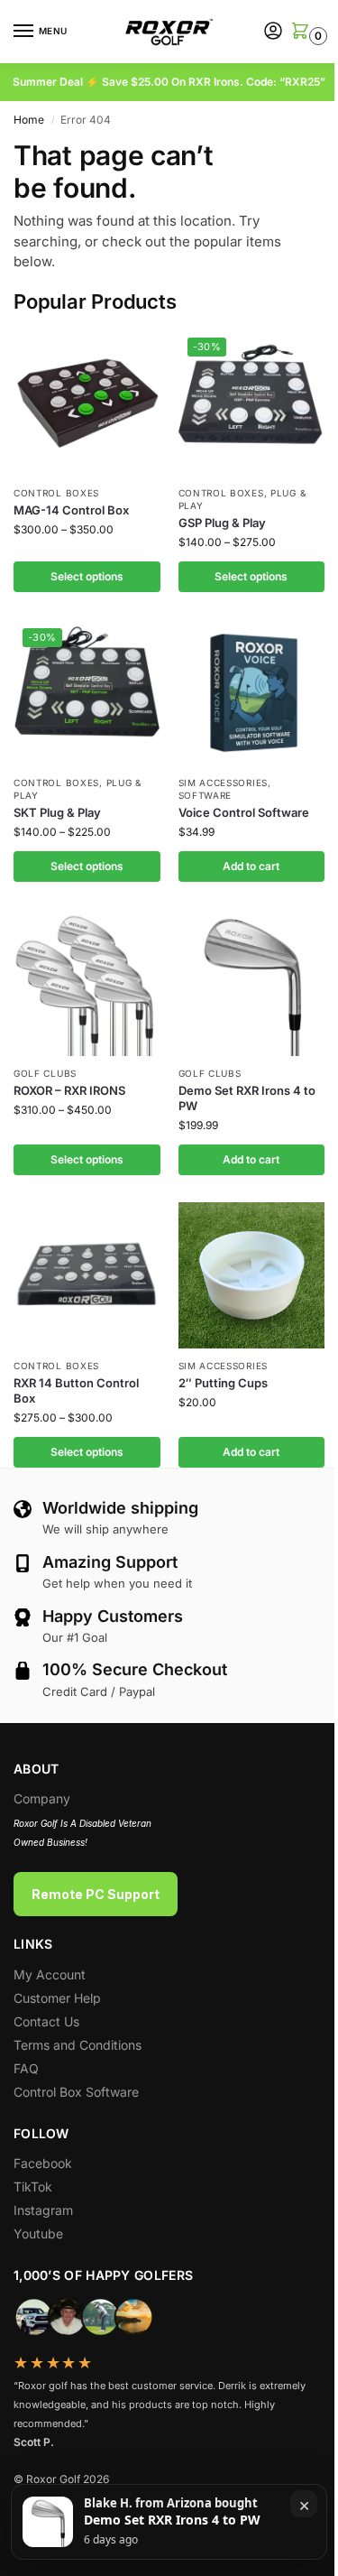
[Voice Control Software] (252, 693)
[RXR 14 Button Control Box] (87, 1276)
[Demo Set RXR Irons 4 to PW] (252, 982)
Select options (87, 576)
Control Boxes (56, 493)
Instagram (43, 2210)
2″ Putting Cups (223, 1383)
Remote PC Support (96, 1894)
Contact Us (46, 2021)
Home (29, 120)
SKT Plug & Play (57, 812)
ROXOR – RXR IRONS (69, 1090)
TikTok (33, 2187)
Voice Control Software (244, 812)
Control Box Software (76, 2092)
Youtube (38, 2233)
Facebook (43, 2163)
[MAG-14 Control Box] (87, 402)
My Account (50, 1974)
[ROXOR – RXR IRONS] (87, 982)
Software (206, 795)
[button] (299, 32)
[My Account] (273, 32)
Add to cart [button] (251, 866)
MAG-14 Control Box (71, 510)
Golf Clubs (45, 1073)
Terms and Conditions (78, 2045)
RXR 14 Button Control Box (76, 1390)
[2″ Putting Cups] (252, 1276)
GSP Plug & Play (222, 523)
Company (42, 1798)
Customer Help (57, 1998)
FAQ (26, 2068)
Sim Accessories (224, 783)
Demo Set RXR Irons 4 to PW (247, 1098)
